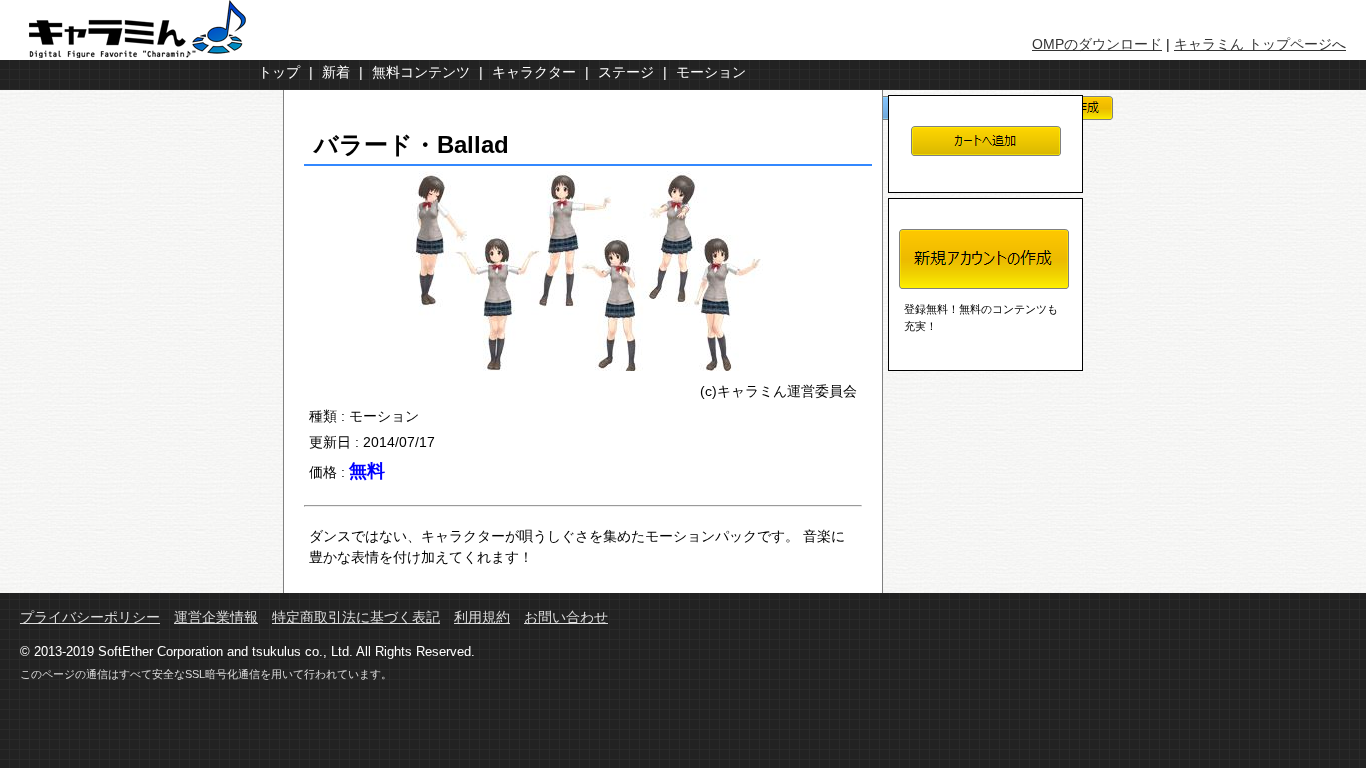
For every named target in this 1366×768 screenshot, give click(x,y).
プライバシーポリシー (90, 617)
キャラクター (534, 72)
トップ (279, 72)
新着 (336, 72)
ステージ (626, 72)
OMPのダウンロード (1097, 44)
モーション (711, 72)
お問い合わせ (566, 617)
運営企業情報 (216, 617)
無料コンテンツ (421, 72)
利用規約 (482, 617)
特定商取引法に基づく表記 (356, 617)
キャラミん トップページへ (1260, 44)
